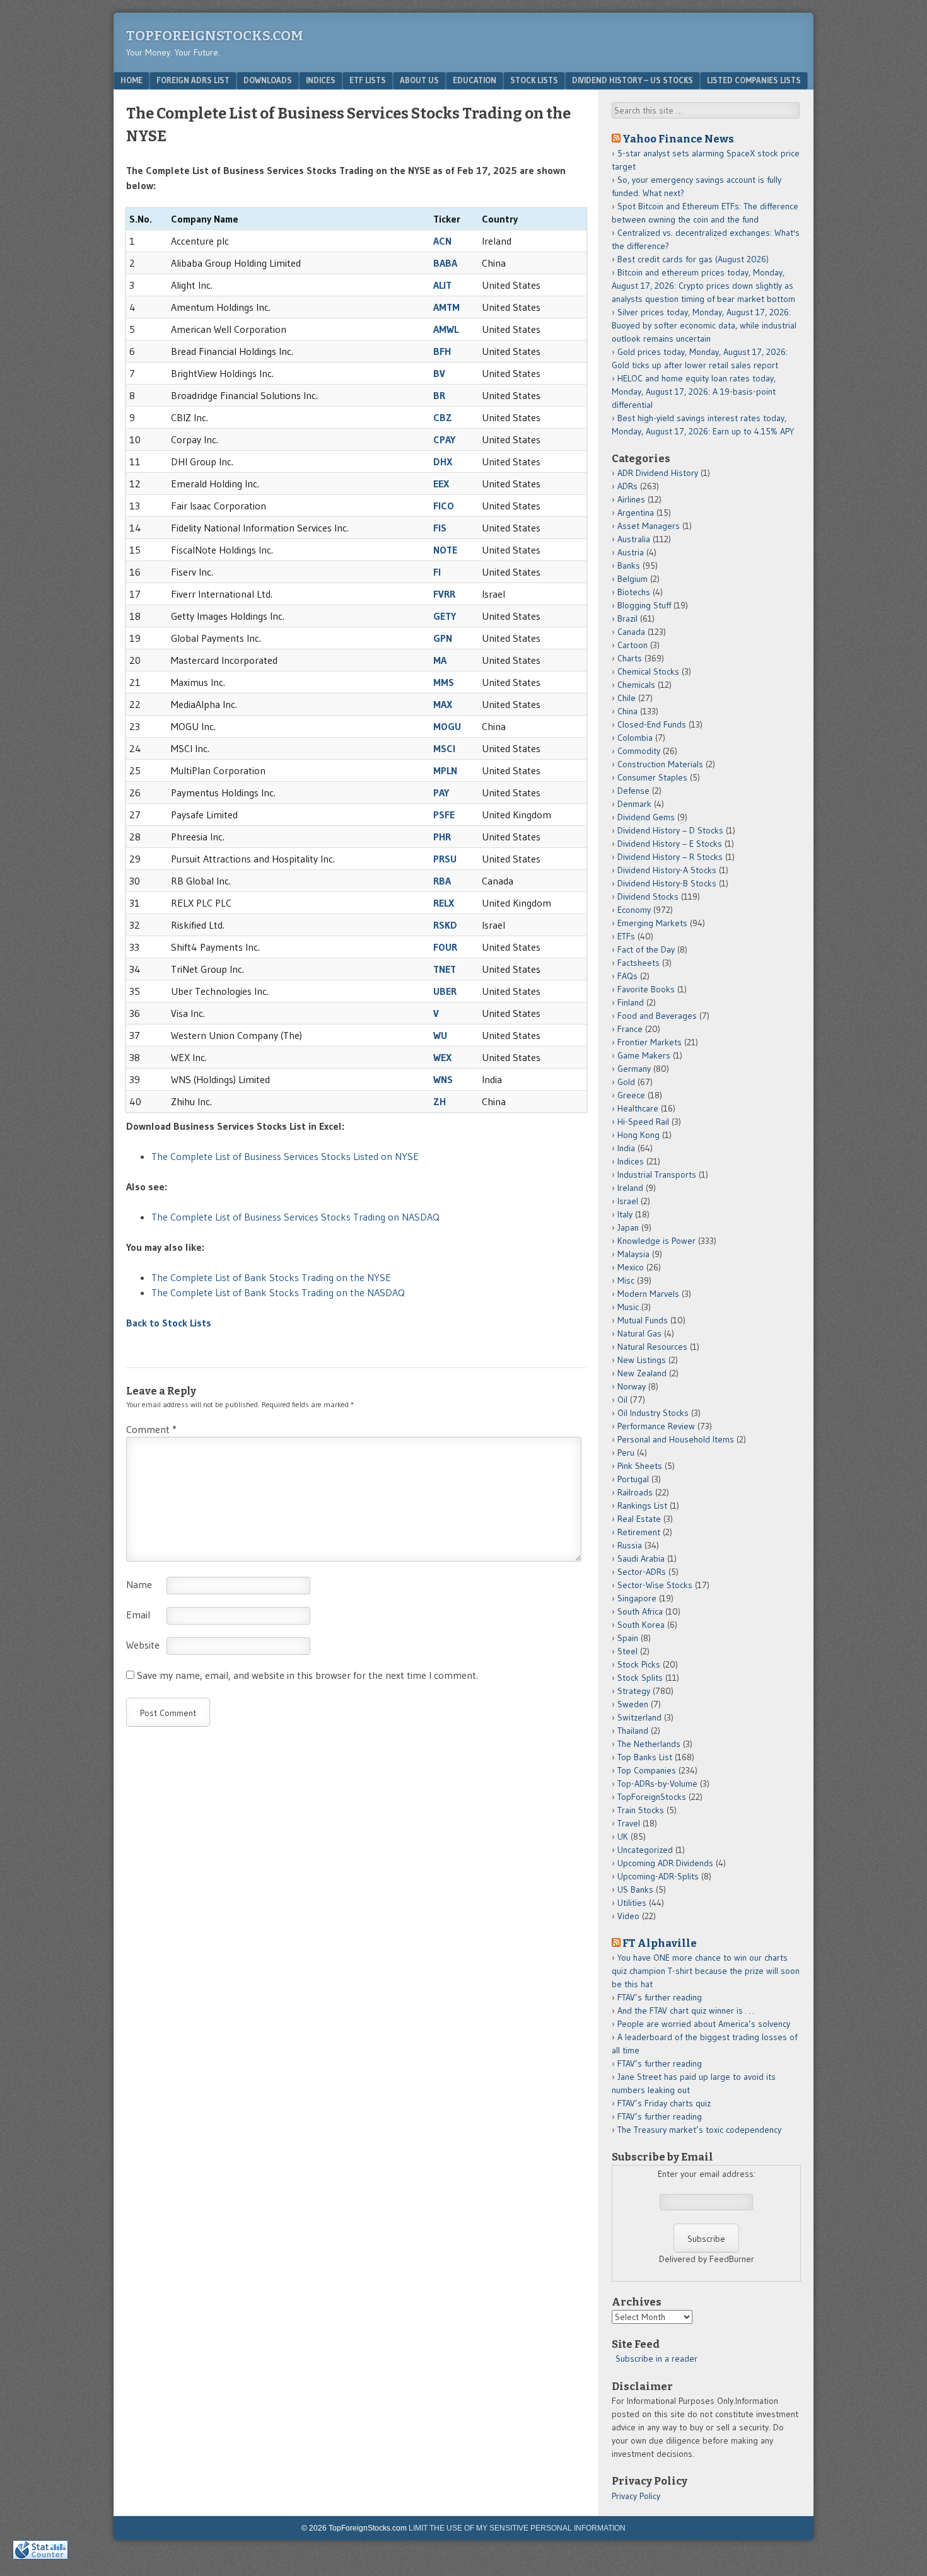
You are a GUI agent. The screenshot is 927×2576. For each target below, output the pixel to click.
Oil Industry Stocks (653, 1413)
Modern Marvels (648, 1294)
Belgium (633, 579)
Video (628, 1916)
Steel (627, 1651)
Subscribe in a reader (656, 2358)
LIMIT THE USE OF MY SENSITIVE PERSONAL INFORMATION (517, 2528)
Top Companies (647, 1770)
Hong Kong (638, 1135)
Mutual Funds (643, 1320)
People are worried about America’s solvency (704, 2024)
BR (439, 395)
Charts (630, 658)
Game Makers (644, 1055)
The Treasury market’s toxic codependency (699, 2130)
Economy (634, 910)
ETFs (626, 936)
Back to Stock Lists (169, 1323)
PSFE (444, 815)
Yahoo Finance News (678, 139)
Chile (627, 698)
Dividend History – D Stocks (670, 830)
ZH (440, 1101)
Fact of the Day (646, 949)
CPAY (444, 439)
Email (138, 1615)
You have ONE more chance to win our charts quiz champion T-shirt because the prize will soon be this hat (706, 1971)
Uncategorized (645, 1850)
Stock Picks (639, 1664)
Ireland (630, 1188)
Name (139, 1584)
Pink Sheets (640, 1466)
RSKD (445, 925)
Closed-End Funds (652, 724)
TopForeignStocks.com (215, 36)
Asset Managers (649, 526)
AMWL (446, 329)
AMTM (446, 307)
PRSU (445, 859)
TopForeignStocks (652, 1797)
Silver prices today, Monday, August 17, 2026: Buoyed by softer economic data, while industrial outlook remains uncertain (704, 325)
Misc (626, 1280)
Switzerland (639, 1717)
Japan (628, 1227)
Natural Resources (652, 1347)
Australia (634, 539)
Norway (632, 1386)
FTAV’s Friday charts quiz (664, 2103)
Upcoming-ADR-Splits (658, 1876)
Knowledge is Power (656, 1241)
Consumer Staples (652, 777)
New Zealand (642, 1373)
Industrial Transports (657, 1175)
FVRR (444, 594)
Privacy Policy (636, 2496)
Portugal (633, 1479)
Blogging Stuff (644, 605)
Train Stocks (641, 1810)
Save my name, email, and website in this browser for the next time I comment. (307, 1675)
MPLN (445, 770)
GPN (443, 638)
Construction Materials (660, 764)
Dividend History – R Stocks (670, 857)
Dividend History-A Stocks (667, 870)
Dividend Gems (646, 817)
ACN (442, 241)
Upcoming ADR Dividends (665, 1863)
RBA (442, 881)
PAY (441, 792)
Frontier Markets (650, 1042)
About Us (419, 80)
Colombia (635, 738)
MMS (444, 682)
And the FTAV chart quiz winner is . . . (687, 2010)
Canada (631, 632)
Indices (321, 80)
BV (439, 373)
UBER (445, 991)
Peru (626, 1453)
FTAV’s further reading (660, 1997)
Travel (629, 1823)
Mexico (631, 1267)
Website (143, 1645)
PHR (442, 837)
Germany (634, 1069)
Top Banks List (645, 1757)
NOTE (445, 550)
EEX (441, 484)
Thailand (633, 1731)
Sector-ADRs (642, 1572)
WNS (443, 1079)
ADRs (627, 486)
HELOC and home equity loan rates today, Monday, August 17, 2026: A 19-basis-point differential (694, 392)
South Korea (641, 1625)
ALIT (442, 285)
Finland (631, 1002)
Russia (630, 1545)
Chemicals (636, 685)
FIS (440, 528)
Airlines (631, 499)
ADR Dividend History (658, 473)
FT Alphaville (660, 1943)
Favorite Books (646, 989)
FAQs (627, 976)
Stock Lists (534, 80)
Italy (625, 1214)
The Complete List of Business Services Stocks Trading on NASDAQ (295, 1217)
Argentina (636, 513)
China (627, 711)
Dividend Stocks (648, 896)
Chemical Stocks (648, 671)
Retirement (639, 1532)
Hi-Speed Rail (643, 1122)
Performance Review (656, 1426)
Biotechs (634, 592)
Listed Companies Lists (754, 80)
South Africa (640, 1611)
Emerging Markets (652, 923)
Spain (628, 1638)
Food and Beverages (657, 1016)
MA (440, 660)
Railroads (635, 1492)
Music (628, 1307)
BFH (442, 351)
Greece (631, 1095)
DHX (443, 461)
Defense (633, 791)
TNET (445, 969)
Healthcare (638, 1108)
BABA (445, 263)
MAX (443, 704)
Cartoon (633, 645)
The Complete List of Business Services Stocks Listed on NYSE (287, 1156)
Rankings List (642, 1506)
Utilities (632, 1903)
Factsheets (638, 963)
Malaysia (633, 1254)
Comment (151, 1429)
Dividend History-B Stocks (667, 883)
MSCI (444, 748)
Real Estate (639, 1519)
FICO (444, 506)
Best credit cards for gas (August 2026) (693, 259)
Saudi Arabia (641, 1558)
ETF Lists (368, 80)
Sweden (633, 1704)
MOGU (447, 726)
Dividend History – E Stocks (670, 844)
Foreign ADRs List (193, 80)
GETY (445, 616)
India (626, 1148)
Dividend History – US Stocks (633, 80)
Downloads (268, 80)
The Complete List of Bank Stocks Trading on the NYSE (271, 1277)
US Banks (635, 1889)
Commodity (639, 751)
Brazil (627, 618)
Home (131, 80)
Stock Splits (640, 1678)
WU (440, 1035)
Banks (629, 566)
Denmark (634, 804)
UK (623, 1836)
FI (437, 572)
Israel (628, 1201)
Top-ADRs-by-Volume (657, 1784)
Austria (631, 552)
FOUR (445, 947)
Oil (622, 1400)
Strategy (634, 1691)
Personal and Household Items (676, 1439)
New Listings (642, 1360)
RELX (444, 903)
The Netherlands (649, 1744)
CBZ (443, 417)
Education (475, 80)
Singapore (637, 1598)
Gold (626, 1082)
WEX (442, 1057)
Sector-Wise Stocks (655, 1585)
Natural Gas (639, 1333)
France (630, 1029)
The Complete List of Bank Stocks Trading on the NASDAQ (278, 1292)
